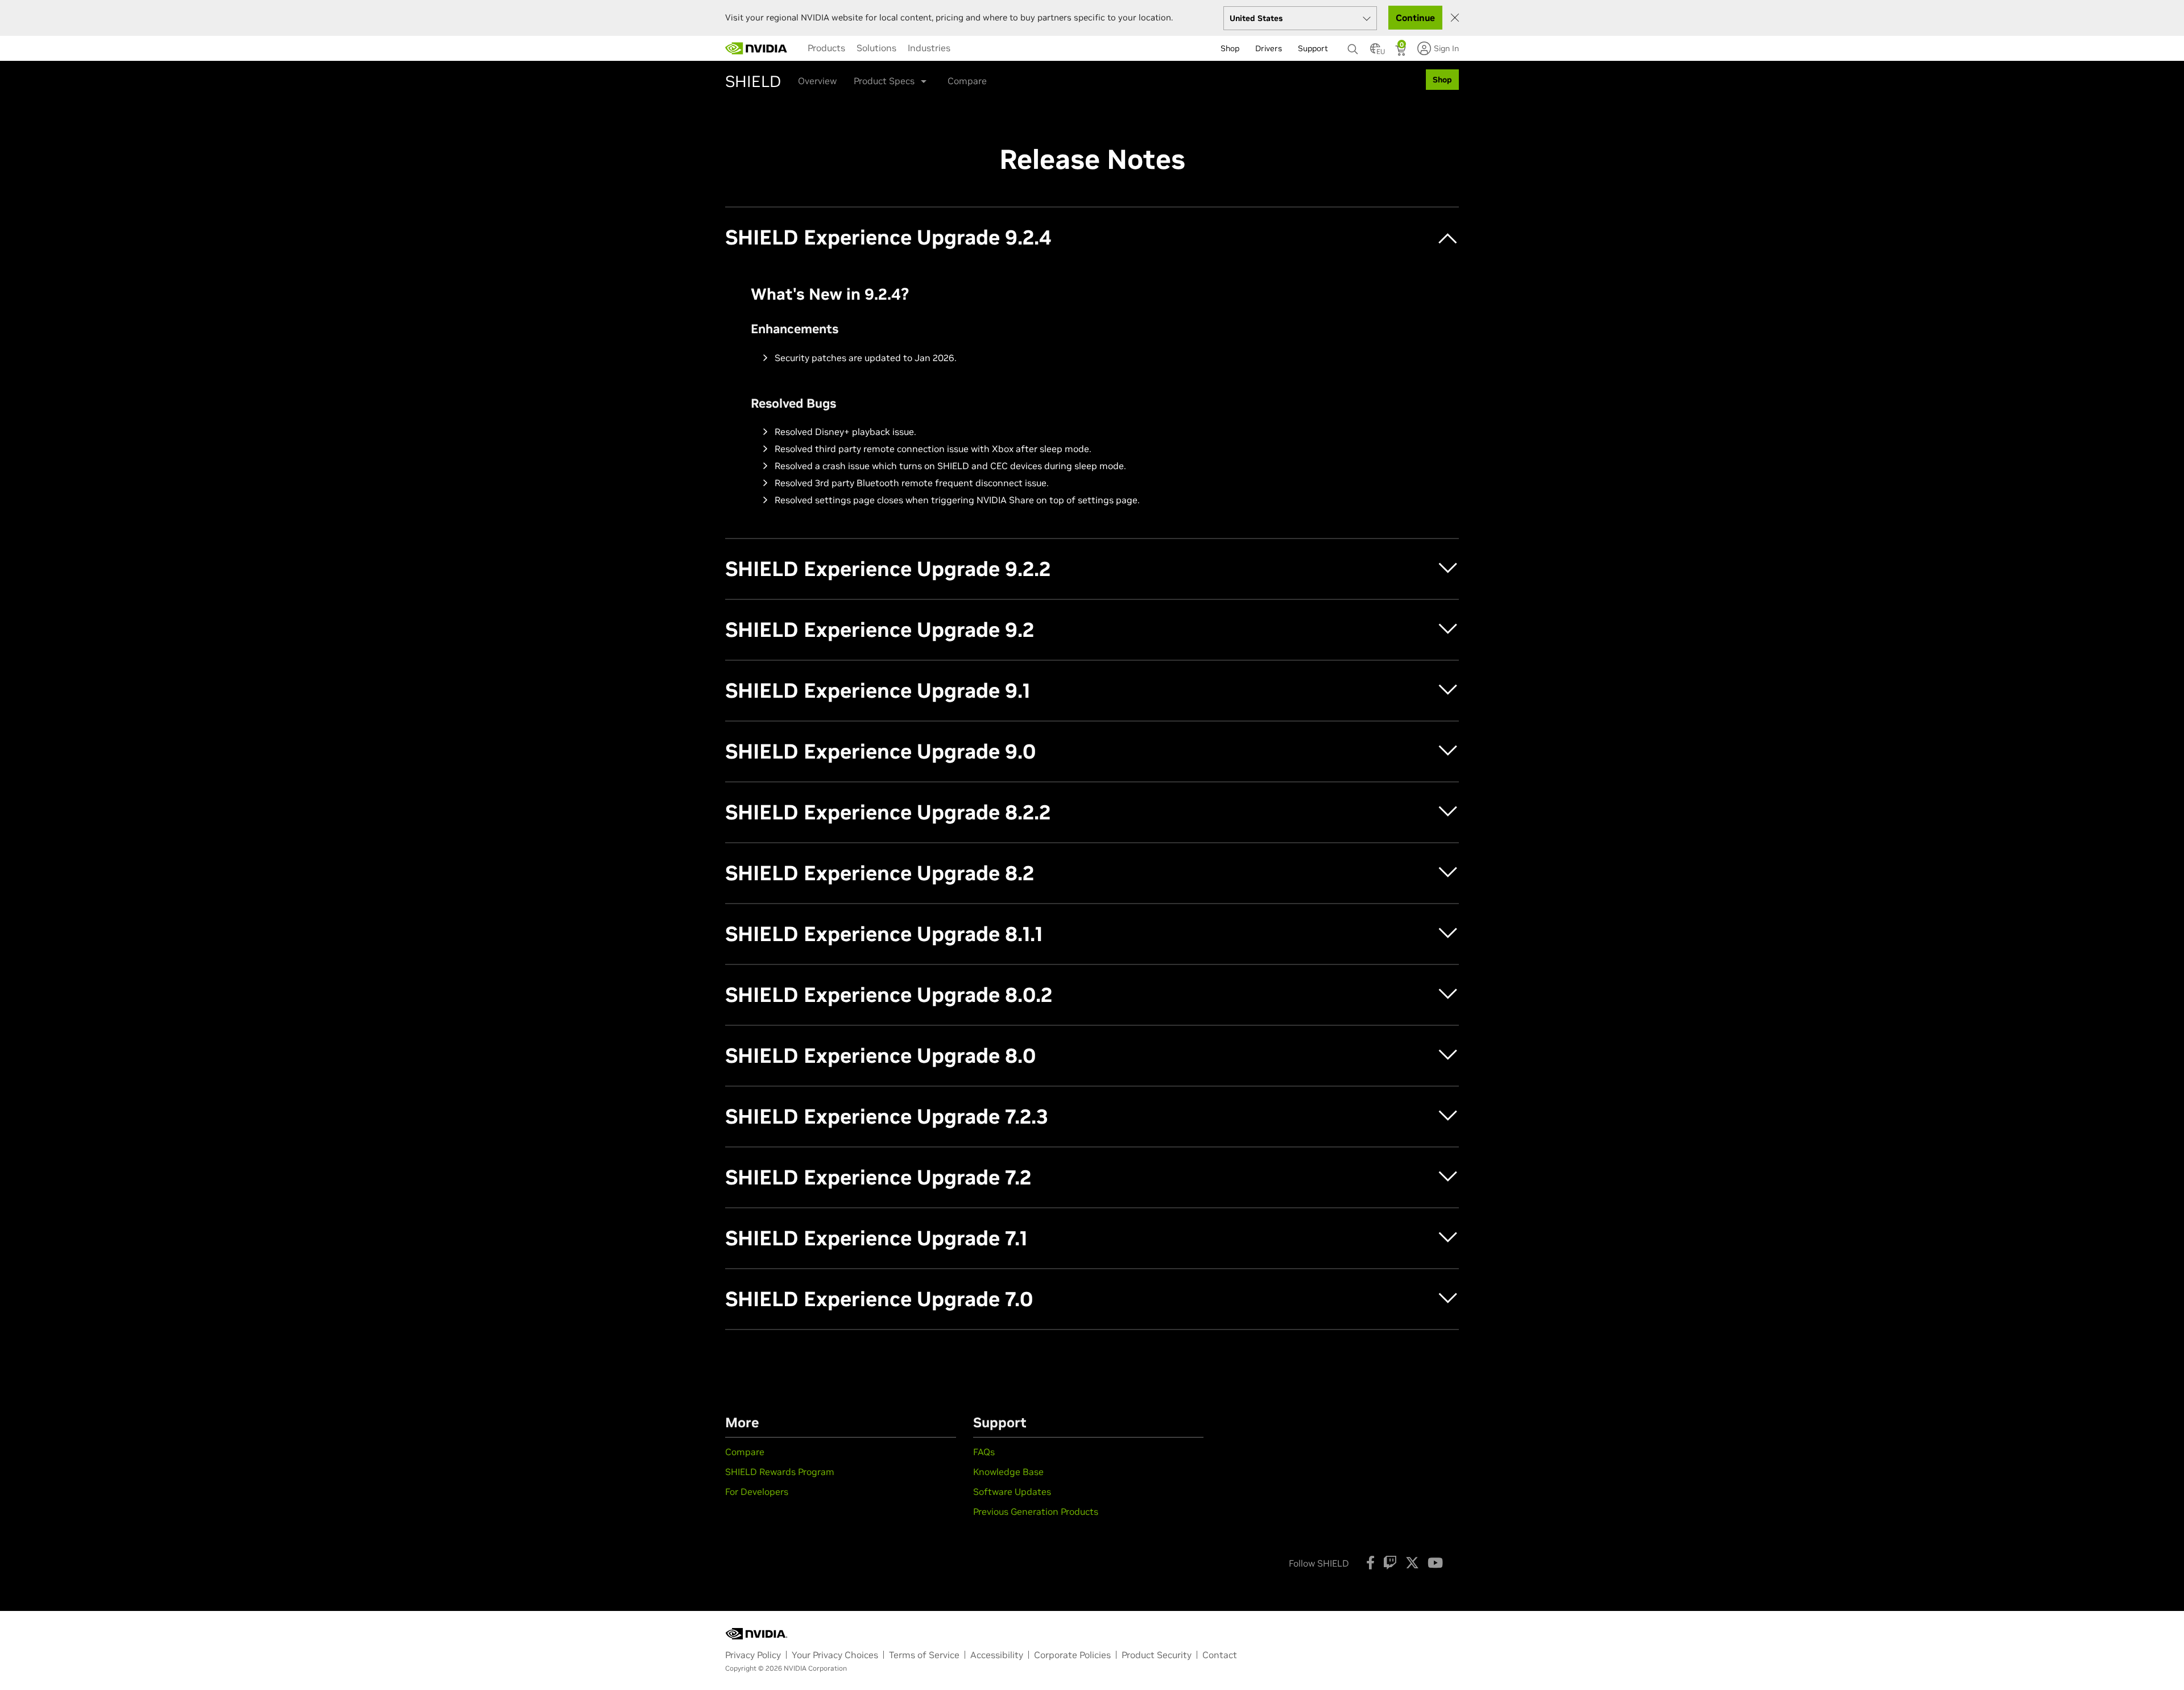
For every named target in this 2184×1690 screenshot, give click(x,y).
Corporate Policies (1072, 1655)
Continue (1415, 18)
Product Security (1157, 1655)
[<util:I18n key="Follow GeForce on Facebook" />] (1370, 1563)
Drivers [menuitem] (1269, 48)
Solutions (876, 48)
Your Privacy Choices (835, 1655)
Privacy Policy (753, 1655)
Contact (1220, 1655)
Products (826, 48)
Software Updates (1012, 1492)
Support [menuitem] (1313, 48)
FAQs (984, 1452)
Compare (967, 81)
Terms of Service (924, 1655)
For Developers (757, 1492)
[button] (1375, 52)
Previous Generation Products (1036, 1511)
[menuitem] (826, 48)
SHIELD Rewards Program (780, 1472)
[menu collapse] (965, 48)
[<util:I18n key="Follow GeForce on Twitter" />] (1412, 1563)
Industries (929, 48)
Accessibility (997, 1655)
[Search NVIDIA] (1353, 46)
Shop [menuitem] (1230, 48)
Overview (817, 81)
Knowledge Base (1008, 1472)
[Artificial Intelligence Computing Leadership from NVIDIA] (756, 48)
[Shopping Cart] (1402, 52)
